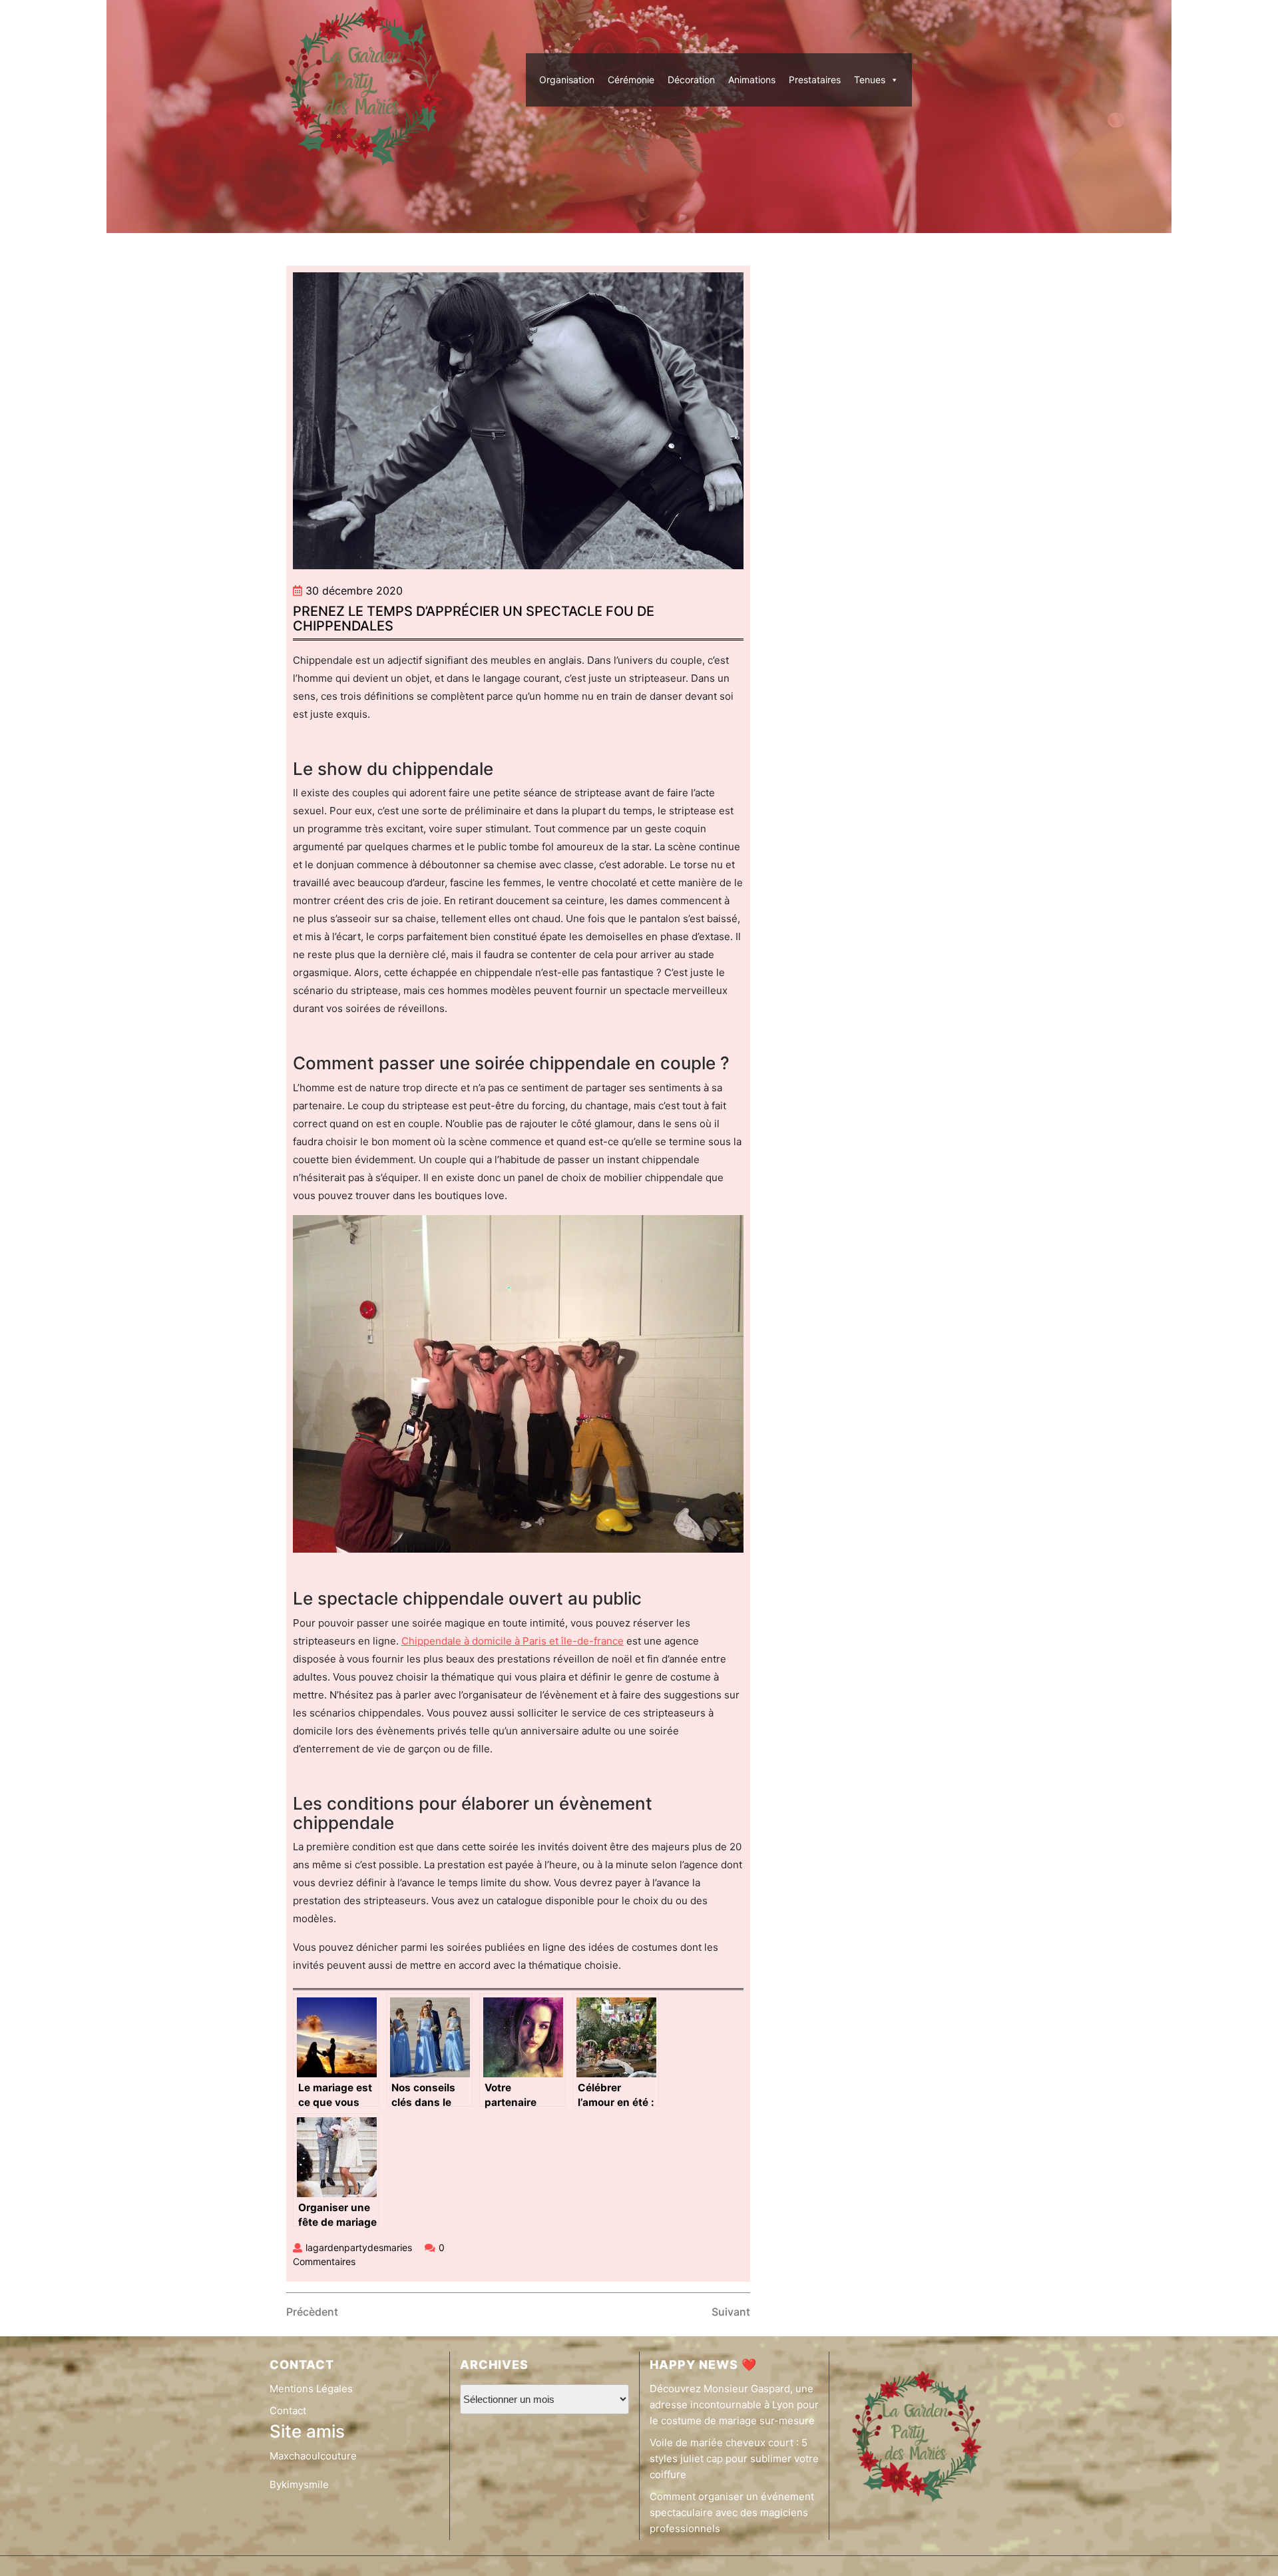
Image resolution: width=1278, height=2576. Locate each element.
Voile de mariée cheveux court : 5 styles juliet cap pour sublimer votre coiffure (734, 2458)
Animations (752, 80)
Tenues (870, 80)
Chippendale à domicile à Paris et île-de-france (513, 1641)
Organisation (567, 80)
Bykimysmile (299, 2484)
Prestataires (815, 80)
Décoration (691, 80)
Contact (288, 2411)
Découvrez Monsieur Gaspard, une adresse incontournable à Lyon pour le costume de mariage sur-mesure (734, 2405)
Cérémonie (631, 80)
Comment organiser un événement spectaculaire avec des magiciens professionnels (732, 2512)
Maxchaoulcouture (313, 2456)
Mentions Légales (311, 2389)
